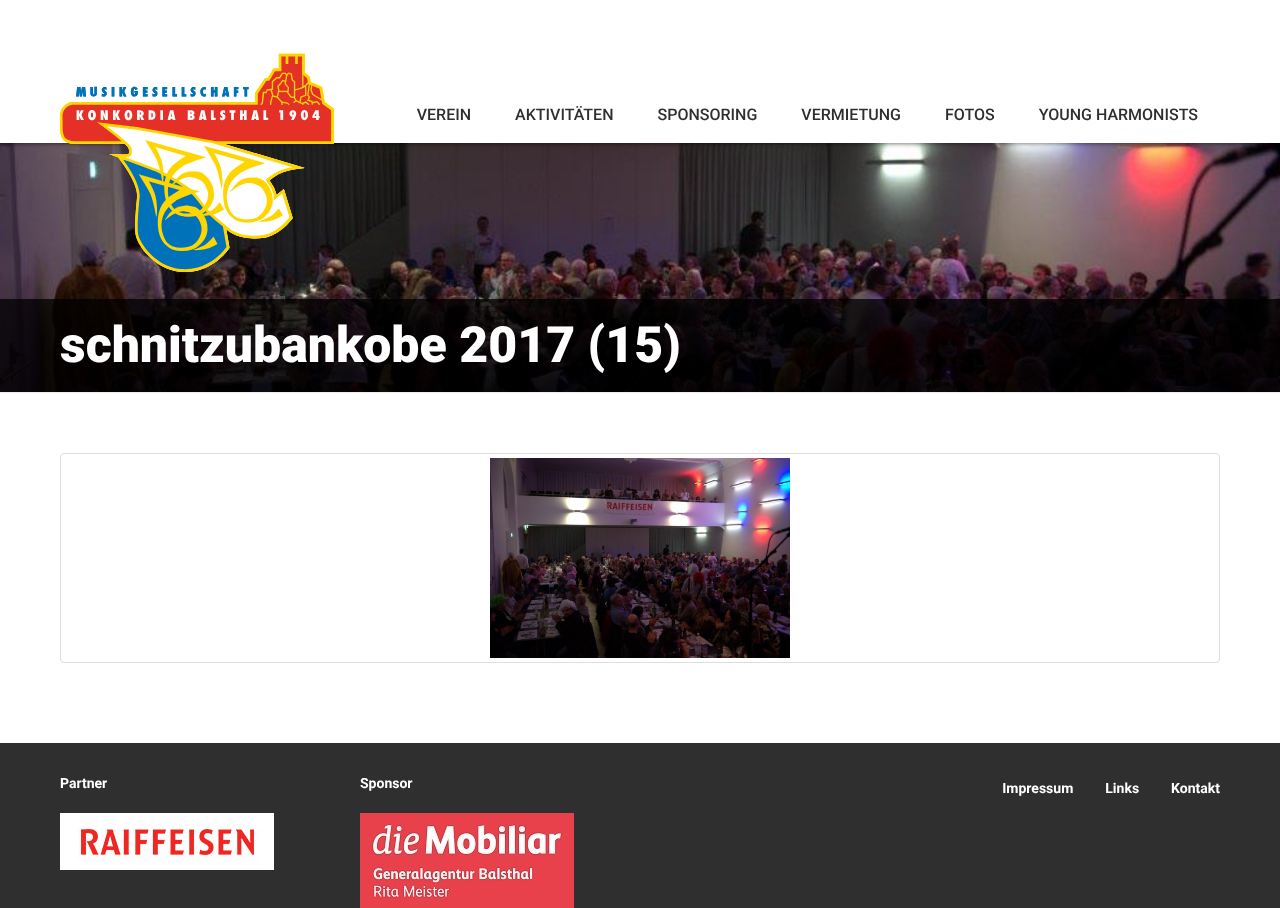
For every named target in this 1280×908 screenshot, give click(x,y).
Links (1122, 789)
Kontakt (1195, 789)
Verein (444, 114)
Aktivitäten (564, 114)
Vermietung (851, 114)
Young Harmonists (1118, 114)
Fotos (970, 114)
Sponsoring (707, 114)
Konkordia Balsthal (197, 162)
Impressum (1037, 789)
